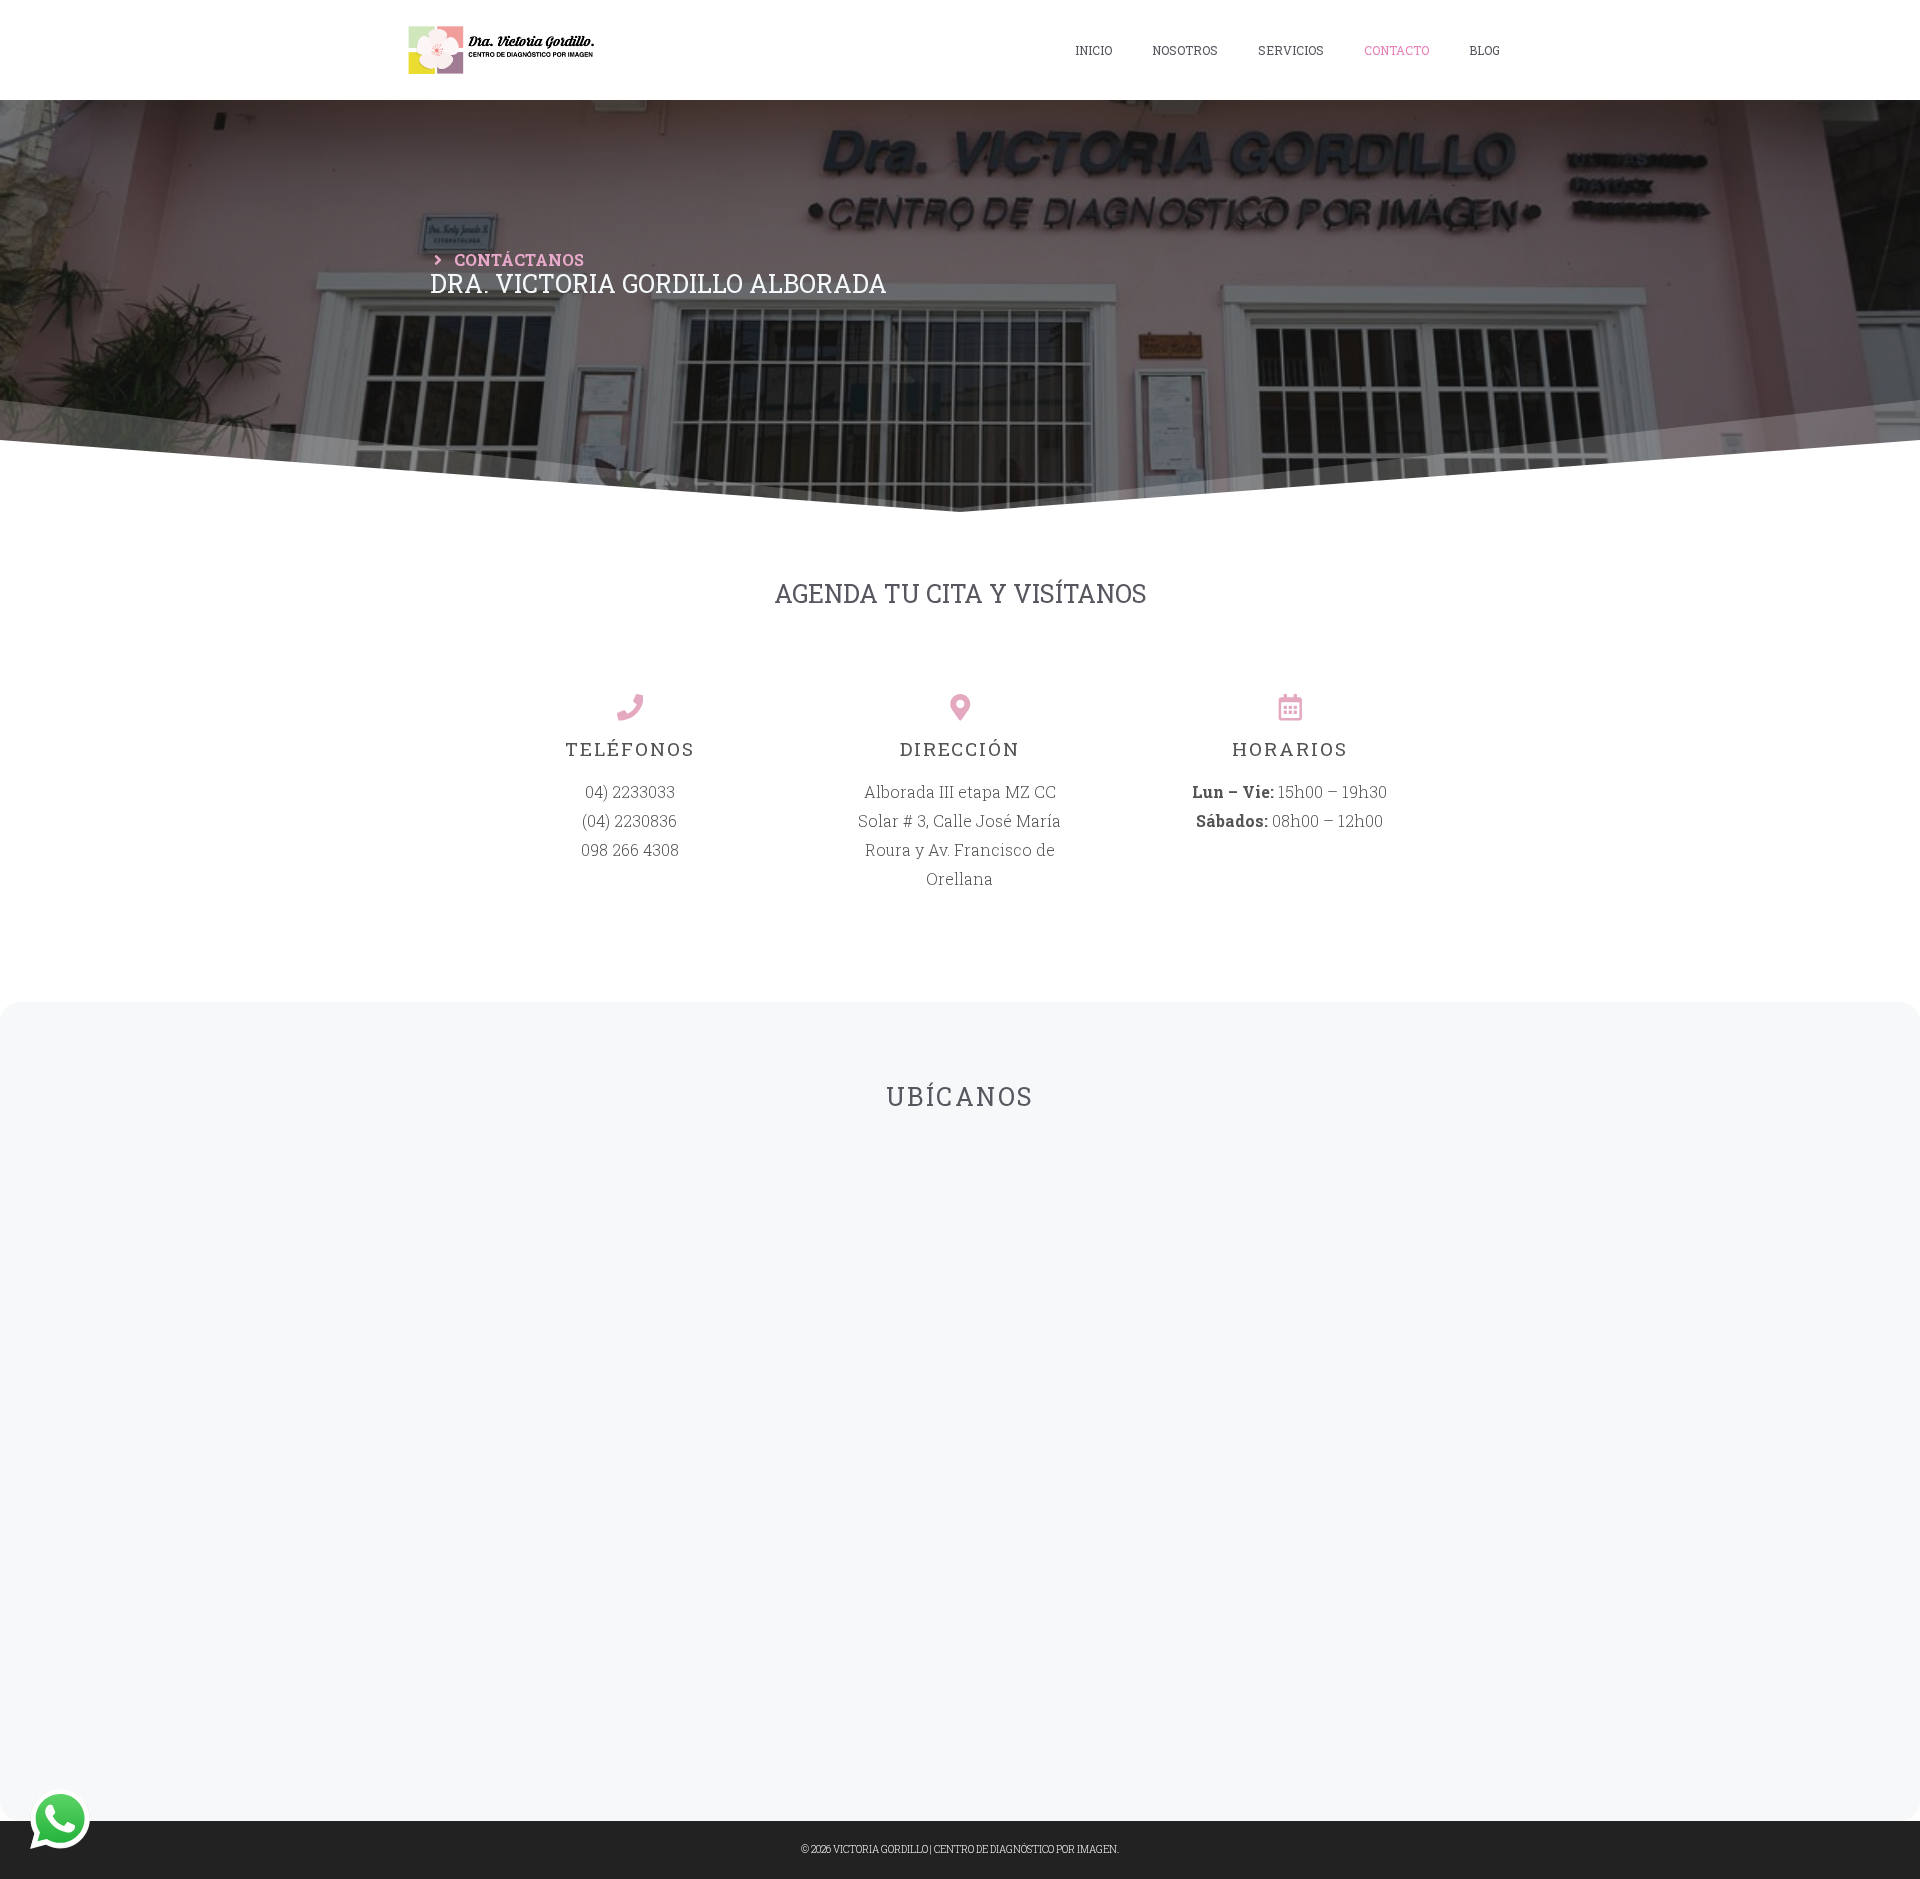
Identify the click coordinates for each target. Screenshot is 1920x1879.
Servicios (1291, 50)
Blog (1484, 50)
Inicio (1093, 50)
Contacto (1396, 50)
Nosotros (1185, 50)
